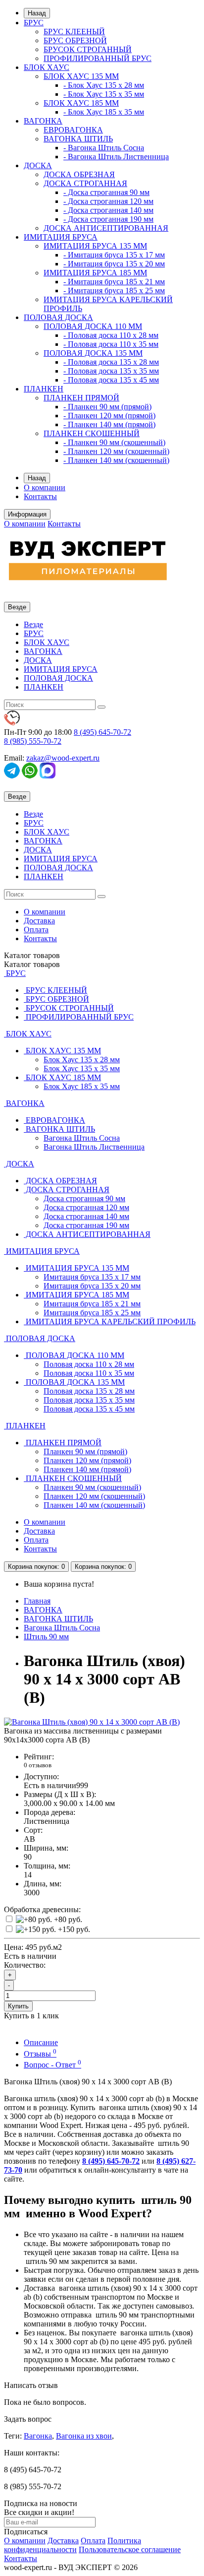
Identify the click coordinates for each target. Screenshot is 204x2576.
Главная (37, 1601)
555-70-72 (33, 741)
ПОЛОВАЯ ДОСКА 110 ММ (93, 326)
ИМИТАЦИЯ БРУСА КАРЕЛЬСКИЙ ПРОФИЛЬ (110, 1321)
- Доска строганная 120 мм (108, 201)
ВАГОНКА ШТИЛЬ (78, 139)
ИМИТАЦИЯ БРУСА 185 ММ (95, 273)
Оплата (36, 930)
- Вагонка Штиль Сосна (104, 148)
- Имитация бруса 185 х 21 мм (114, 282)
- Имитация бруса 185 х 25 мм (114, 290)
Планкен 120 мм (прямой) (87, 1460)
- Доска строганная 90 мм (106, 192)
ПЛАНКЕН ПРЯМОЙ (81, 398)
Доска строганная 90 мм (84, 1198)
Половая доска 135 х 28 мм (89, 1391)
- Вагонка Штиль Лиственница (116, 157)
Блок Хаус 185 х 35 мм (82, 1086)
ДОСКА (38, 165)
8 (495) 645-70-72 (111, 2161)
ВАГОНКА (43, 121)
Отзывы (40, 2054)
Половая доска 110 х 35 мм (89, 1373)
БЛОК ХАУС (47, 67)
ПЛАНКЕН (44, 389)
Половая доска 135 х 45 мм (89, 1409)
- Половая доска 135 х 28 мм (111, 362)
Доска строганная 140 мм (86, 1216)
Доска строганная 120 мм (86, 1207)
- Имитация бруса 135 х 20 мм (114, 264)
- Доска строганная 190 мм (108, 219)
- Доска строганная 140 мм (108, 210)
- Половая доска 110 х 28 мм (111, 335)
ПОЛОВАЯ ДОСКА (58, 317)
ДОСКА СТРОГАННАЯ (85, 183)
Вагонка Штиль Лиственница (94, 1147)
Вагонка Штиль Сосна (82, 1138)
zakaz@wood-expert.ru (63, 758)
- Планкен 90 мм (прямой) (107, 407)
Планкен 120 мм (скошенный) (94, 1496)
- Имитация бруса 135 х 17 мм (114, 255)
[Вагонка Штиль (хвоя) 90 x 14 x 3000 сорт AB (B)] (92, 1722)
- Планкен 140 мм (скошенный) (116, 460)
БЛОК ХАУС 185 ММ (81, 103)
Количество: (25, 1965)
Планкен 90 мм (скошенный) (92, 1487)
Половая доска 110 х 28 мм (89, 1364)
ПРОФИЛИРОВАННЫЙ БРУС (98, 58)
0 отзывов (38, 1765)
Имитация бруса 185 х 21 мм (92, 1304)
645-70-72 (102, 732)
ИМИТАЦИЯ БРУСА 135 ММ (95, 246)
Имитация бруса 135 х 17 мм (92, 1277)
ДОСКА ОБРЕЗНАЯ (79, 174)
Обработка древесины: (42, 1909)
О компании (45, 487)
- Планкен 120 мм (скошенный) (116, 451)
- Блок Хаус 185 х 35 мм (104, 112)
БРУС (34, 23)
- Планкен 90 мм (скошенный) (114, 442)
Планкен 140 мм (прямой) (87, 1469)
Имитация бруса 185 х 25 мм (92, 1313)
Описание (41, 2042)
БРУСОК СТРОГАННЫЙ (88, 49)
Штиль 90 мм (46, 1637)
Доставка (39, 921)
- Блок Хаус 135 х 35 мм (104, 94)
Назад (37, 13)
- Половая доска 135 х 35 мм (111, 371)
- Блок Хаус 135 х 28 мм (104, 85)
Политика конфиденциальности (73, 2545)
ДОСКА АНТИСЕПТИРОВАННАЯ (106, 228)
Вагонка (38, 2436)
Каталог (32, 964)
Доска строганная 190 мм (86, 1225)
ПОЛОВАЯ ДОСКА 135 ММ (93, 353)
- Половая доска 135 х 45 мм (111, 380)
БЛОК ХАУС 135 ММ (81, 76)
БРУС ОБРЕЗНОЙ (75, 40)
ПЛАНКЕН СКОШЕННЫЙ (92, 433)
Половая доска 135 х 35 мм (89, 1400)
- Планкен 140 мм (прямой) (109, 424)
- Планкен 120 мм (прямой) (109, 416)
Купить (18, 2006)
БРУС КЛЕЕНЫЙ (74, 32)
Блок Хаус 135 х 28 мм (82, 1060)
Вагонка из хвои (84, 2436)
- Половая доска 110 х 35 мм (111, 344)
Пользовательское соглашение (130, 2549)
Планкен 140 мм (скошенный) (94, 1505)
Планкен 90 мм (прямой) (85, 1451)
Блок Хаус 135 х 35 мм (82, 1068)
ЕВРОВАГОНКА (73, 130)
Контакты (40, 496)
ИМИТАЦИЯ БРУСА (61, 237)
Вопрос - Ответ (52, 2065)
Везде (33, 624)
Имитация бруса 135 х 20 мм (92, 1286)
